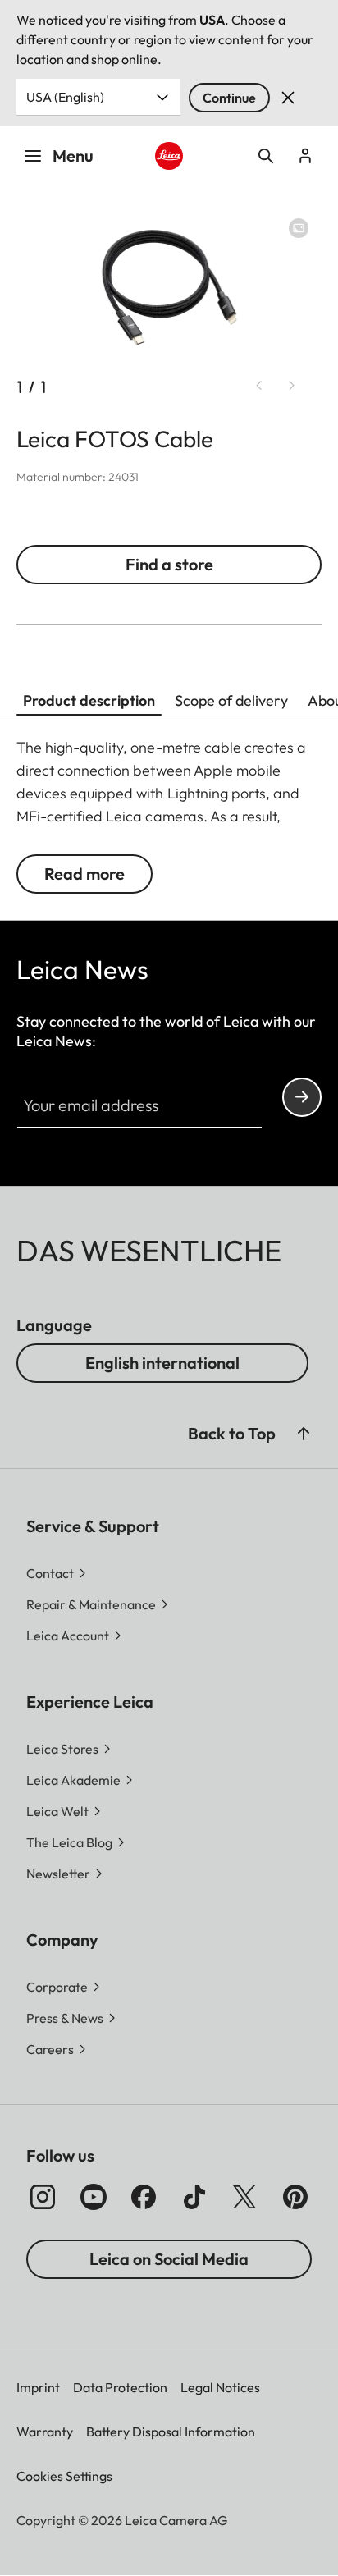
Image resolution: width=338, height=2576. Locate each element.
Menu (73, 156)
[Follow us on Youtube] (94, 2197)
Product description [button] (89, 700)
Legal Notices (220, 2387)
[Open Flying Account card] (305, 156)
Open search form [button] (266, 156)
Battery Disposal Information (171, 2432)
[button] (304, 1434)
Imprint (38, 2387)
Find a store (169, 564)
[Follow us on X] (244, 2197)
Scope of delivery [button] (231, 700)
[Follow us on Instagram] (43, 2197)
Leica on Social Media (169, 2259)
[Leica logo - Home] (169, 156)
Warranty (45, 2432)
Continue (229, 98)
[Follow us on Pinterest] (295, 2197)
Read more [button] (84, 874)
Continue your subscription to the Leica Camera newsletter (302, 1097)
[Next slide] (292, 386)
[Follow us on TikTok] (194, 2197)
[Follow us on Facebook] (144, 2197)
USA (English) (65, 97)
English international (162, 1363)
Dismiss (288, 98)
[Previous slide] (259, 386)
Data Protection (120, 2387)
